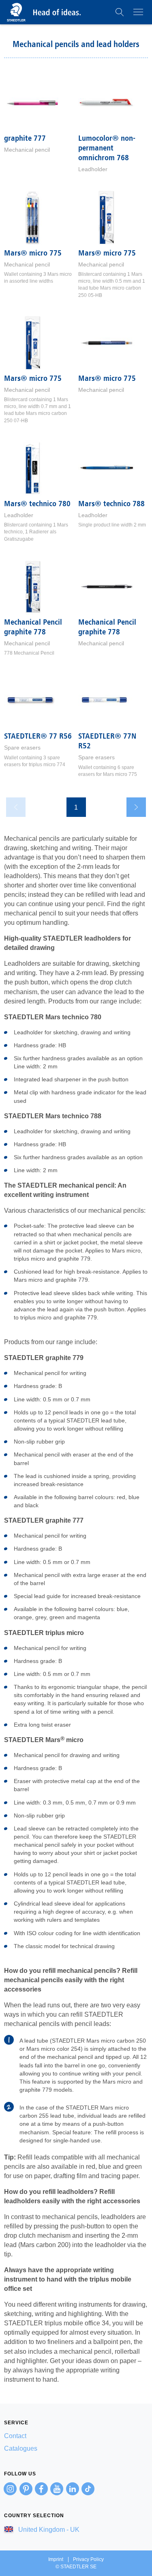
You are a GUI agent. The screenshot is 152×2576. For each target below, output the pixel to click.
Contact (15, 2436)
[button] (120, 12)
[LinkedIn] (73, 2489)
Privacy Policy (88, 2559)
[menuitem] (76, 2436)
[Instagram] (10, 2489)
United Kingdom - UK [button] (48, 2530)
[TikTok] (88, 2489)
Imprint (56, 2559)
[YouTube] (57, 2489)
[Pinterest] (26, 2489)
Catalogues (21, 2448)
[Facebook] (41, 2489)
